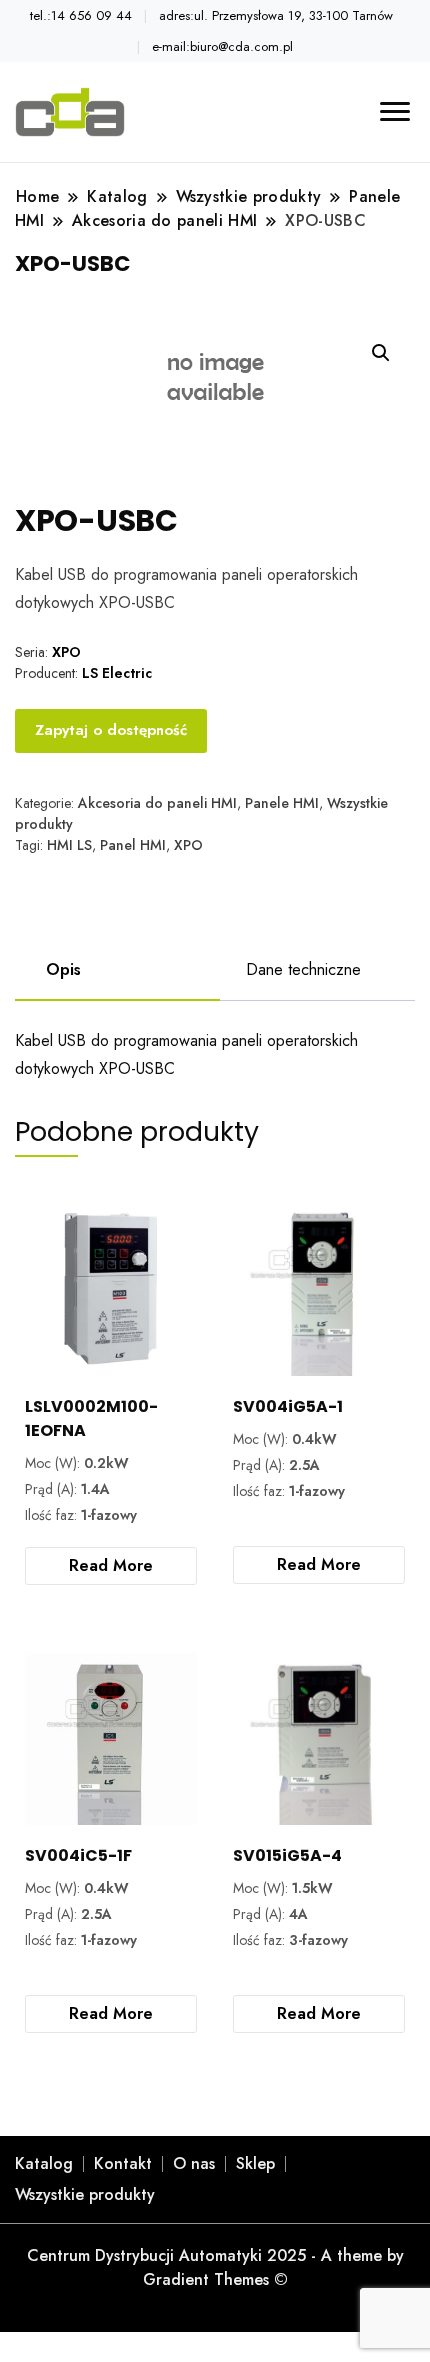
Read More (111, 1565)
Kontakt (123, 2163)
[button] (381, 353)
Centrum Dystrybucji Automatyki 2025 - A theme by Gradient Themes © (215, 2267)
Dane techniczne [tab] (303, 969)
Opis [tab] (63, 969)
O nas (194, 2163)
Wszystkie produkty (85, 2194)
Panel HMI (133, 845)
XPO (188, 845)
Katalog (44, 2163)
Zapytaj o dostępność (111, 730)
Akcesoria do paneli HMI (157, 803)
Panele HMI (282, 803)
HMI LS (69, 845)
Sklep (255, 2163)
